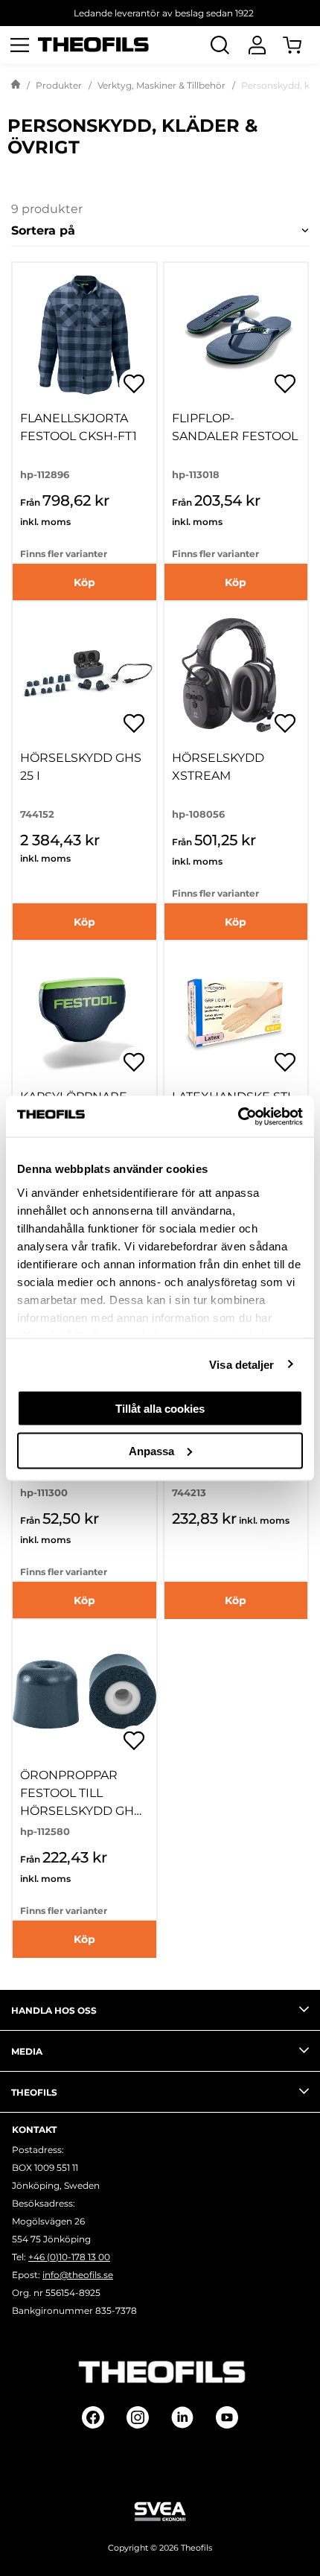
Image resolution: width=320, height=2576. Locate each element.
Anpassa (151, 1450)
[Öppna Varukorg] (301, 45)
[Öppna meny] (19, 45)
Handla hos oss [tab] (54, 2010)
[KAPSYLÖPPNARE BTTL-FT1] (84, 1013)
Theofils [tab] (34, 2092)
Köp (84, 582)
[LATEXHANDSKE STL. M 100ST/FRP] (236, 1013)
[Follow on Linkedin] (182, 2417)
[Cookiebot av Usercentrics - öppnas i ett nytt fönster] (238, 1116)
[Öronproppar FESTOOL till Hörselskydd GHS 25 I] (84, 1692)
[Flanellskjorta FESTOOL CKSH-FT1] (84, 335)
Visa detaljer (241, 1364)
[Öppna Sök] (220, 45)
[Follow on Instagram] (138, 2417)
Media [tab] (27, 2051)
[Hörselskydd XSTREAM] (236, 674)
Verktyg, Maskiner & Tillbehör (161, 85)
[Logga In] (257, 45)
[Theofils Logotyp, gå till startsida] (94, 45)
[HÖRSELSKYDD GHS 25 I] (84, 674)
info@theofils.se (78, 2275)
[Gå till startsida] (16, 86)
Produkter (59, 85)
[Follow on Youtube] (227, 2417)
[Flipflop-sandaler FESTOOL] (236, 335)
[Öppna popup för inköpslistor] (134, 384)
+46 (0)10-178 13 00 (69, 2257)
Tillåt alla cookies (160, 1409)
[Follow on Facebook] (93, 2417)
